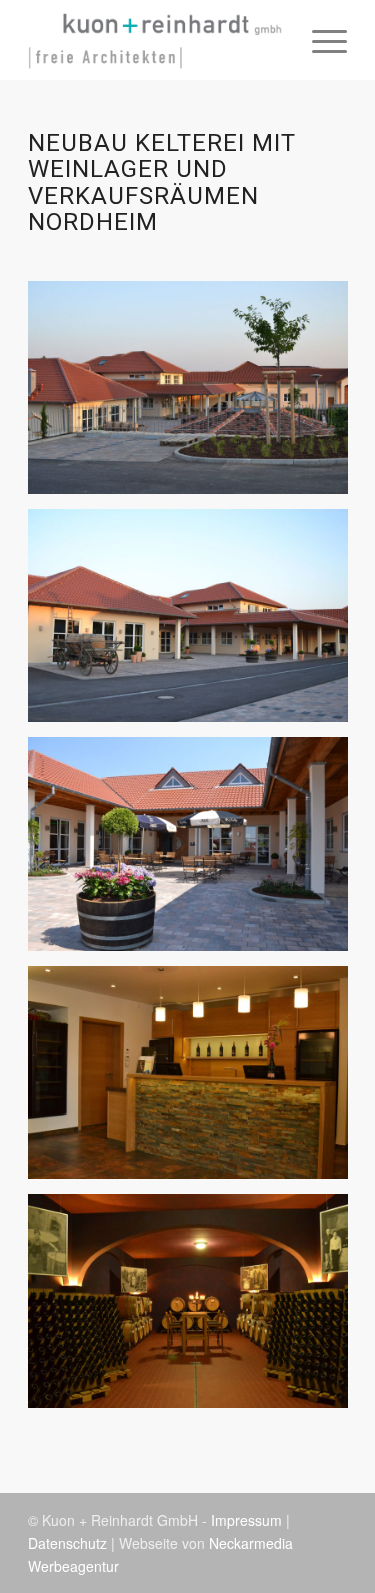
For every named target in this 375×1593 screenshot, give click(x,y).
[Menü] (319, 40)
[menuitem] (319, 40)
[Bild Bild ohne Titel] (195, 395)
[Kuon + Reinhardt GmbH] (155, 40)
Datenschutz (67, 1543)
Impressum (246, 1520)
